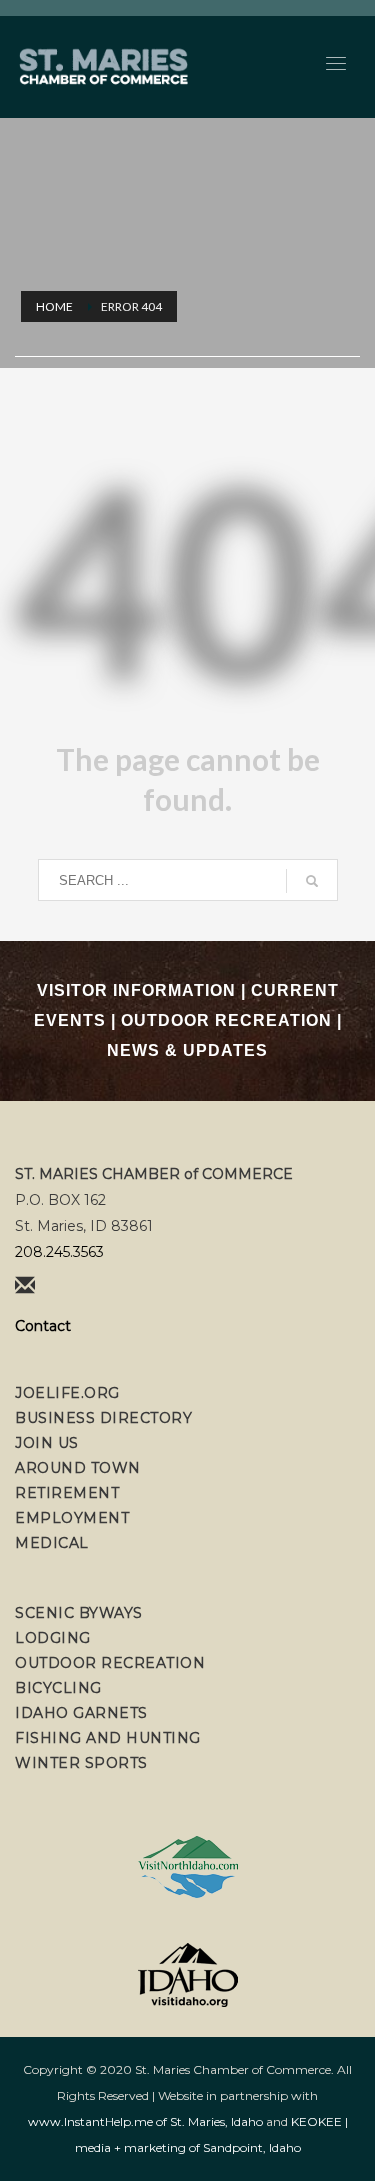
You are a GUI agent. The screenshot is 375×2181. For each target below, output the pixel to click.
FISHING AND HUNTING (108, 1738)
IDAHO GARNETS (81, 1713)
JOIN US (47, 1443)
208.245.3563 (59, 1252)
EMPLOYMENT (72, 1518)
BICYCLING (58, 1688)
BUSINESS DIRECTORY (103, 1418)
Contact (43, 1326)
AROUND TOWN (78, 1468)
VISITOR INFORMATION (136, 990)
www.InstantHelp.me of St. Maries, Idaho (145, 2121)
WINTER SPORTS (81, 1763)
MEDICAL (52, 1543)
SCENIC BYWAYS (79, 1613)
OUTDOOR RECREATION (226, 1020)
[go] (312, 881)
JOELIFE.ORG (67, 1393)
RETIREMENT (67, 1493)
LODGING (53, 1638)
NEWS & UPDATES (187, 1050)
